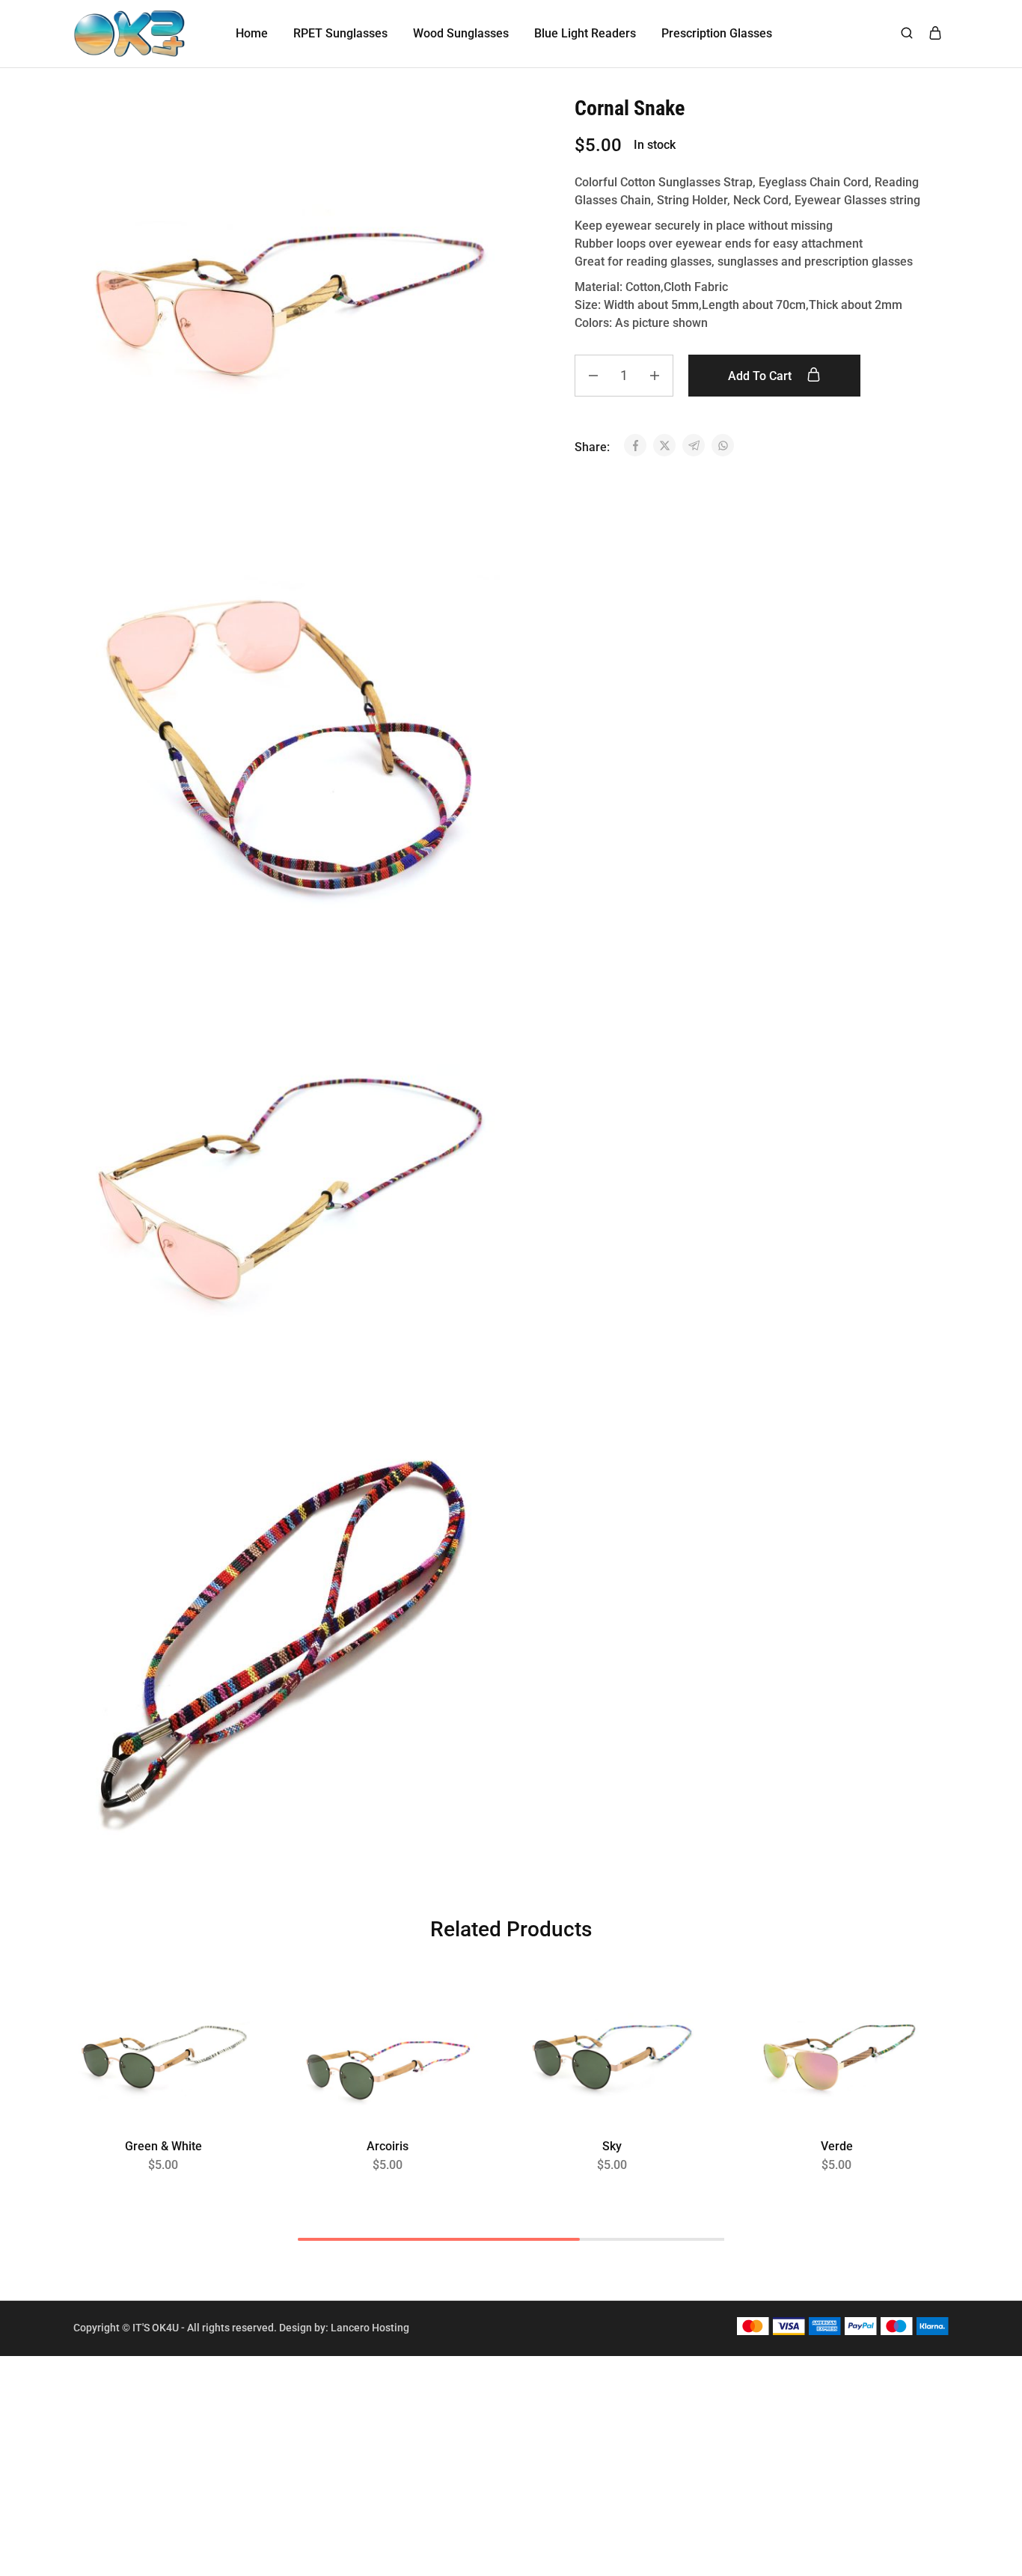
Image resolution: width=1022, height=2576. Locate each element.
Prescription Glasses (717, 33)
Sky (612, 2146)
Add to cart (761, 376)
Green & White (163, 2146)
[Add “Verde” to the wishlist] (901, 2018)
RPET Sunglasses (340, 33)
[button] (163, 2116)
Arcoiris (388, 2146)
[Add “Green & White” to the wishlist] (228, 2018)
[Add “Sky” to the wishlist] (677, 2018)
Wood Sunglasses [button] (461, 33)
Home (252, 33)
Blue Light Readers (585, 33)
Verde (837, 2146)
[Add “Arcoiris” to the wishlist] (452, 2018)
